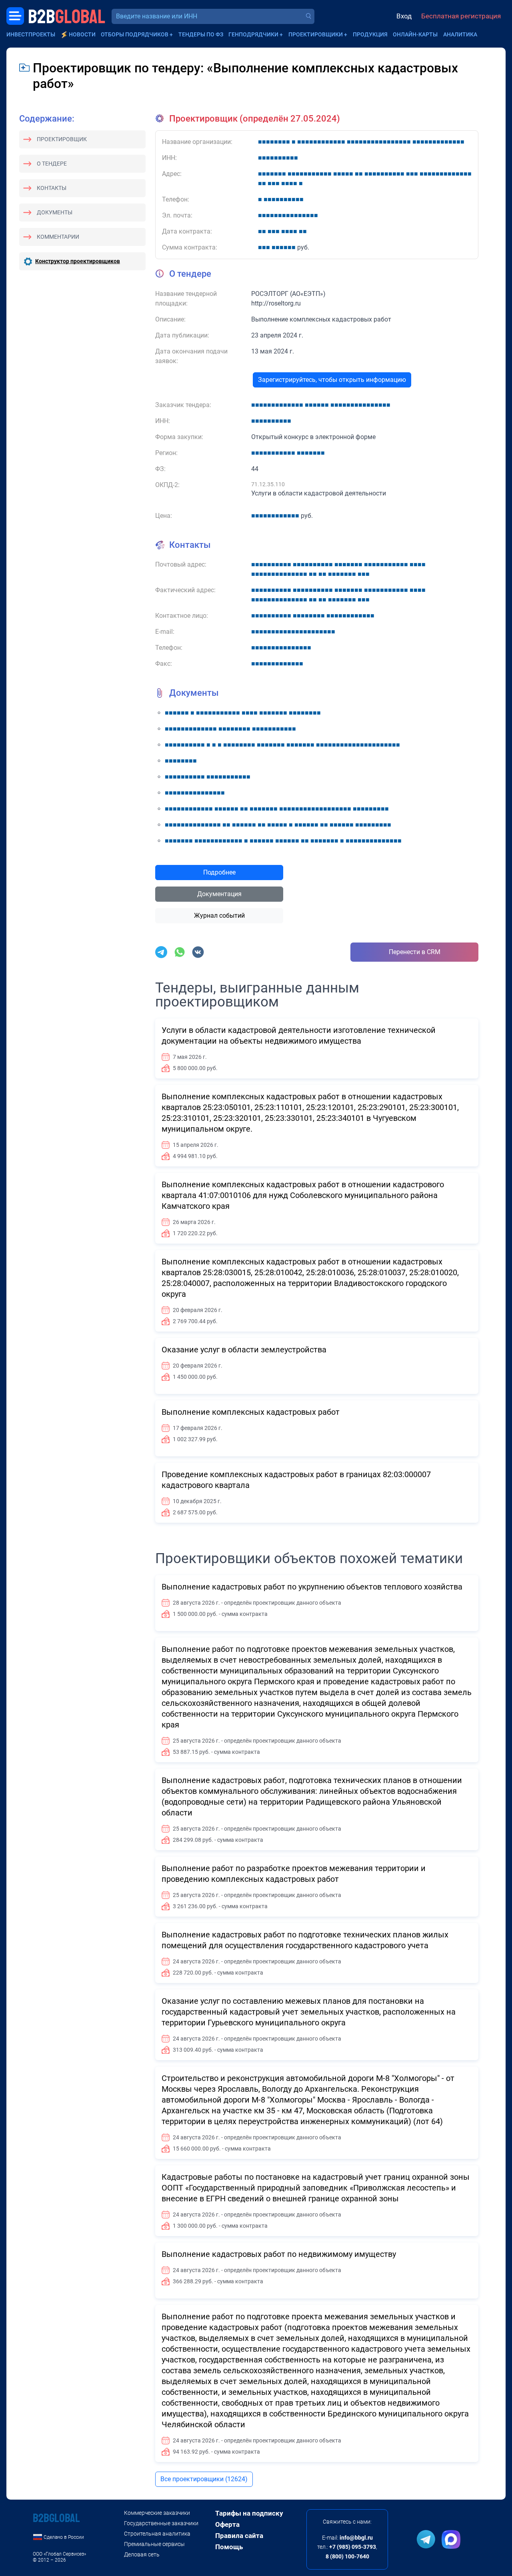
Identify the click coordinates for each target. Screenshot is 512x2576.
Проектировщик (62, 139)
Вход (404, 16)
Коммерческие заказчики (157, 2513)
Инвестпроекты (31, 34)
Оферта (227, 2524)
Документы (55, 212)
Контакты (52, 188)
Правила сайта (239, 2536)
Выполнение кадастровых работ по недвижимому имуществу (279, 2254)
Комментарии (58, 237)
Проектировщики (316, 34)
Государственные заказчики (161, 2523)
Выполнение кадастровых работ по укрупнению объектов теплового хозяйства (312, 1587)
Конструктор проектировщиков (78, 261)
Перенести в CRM (415, 952)
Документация (219, 894)
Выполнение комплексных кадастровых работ (251, 1412)
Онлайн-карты (415, 34)
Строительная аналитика (157, 2534)
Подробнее (219, 872)
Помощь (229, 2547)
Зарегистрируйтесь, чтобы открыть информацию (332, 380)
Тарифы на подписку (249, 2513)
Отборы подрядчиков (135, 34)
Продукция (370, 34)
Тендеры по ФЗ (201, 34)
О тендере (52, 164)
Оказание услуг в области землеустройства (244, 1350)
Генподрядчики (253, 34)
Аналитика (460, 34)
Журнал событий (219, 916)
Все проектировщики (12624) (204, 2479)
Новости (82, 34)
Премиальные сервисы (154, 2544)
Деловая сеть (142, 2554)
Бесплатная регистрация (461, 16)
